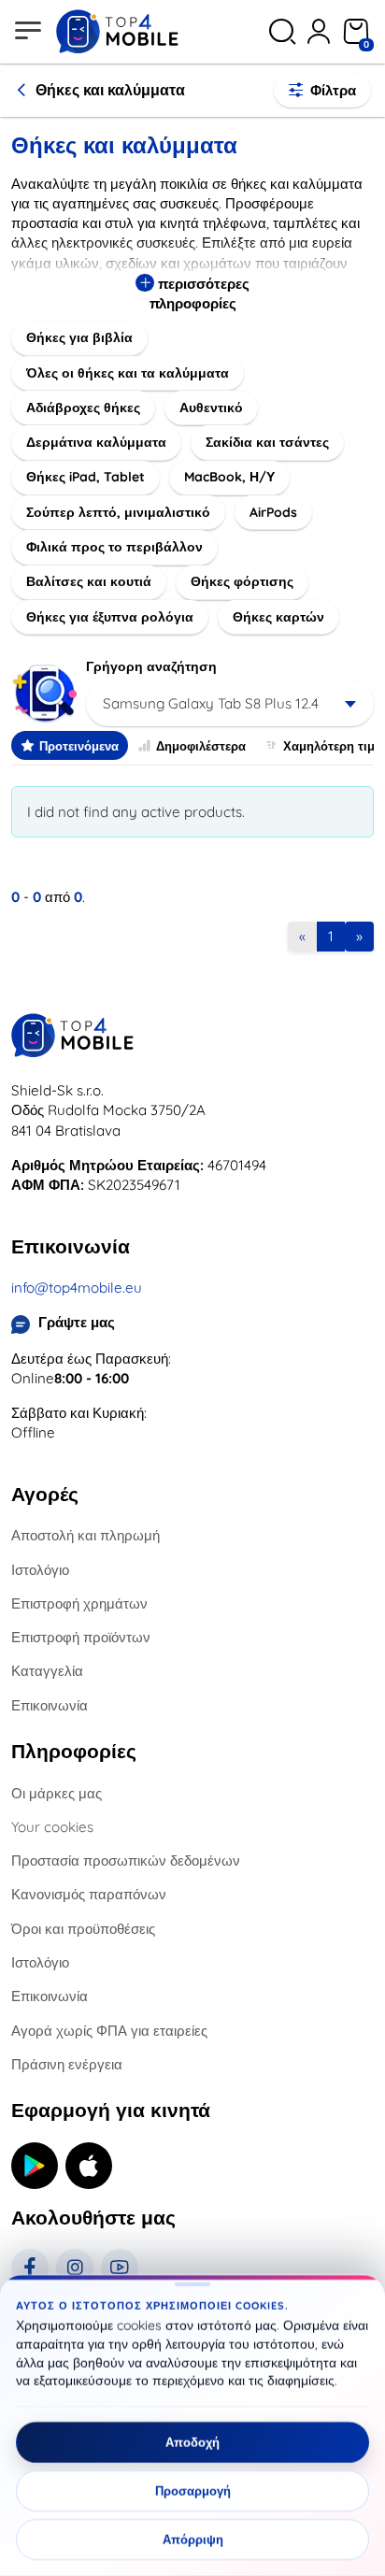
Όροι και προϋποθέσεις (83, 1929)
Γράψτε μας (77, 1322)
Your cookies (52, 1827)
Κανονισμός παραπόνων (89, 1894)
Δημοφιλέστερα (201, 746)
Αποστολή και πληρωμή (86, 1535)
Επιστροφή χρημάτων (79, 1603)
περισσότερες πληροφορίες (200, 293)
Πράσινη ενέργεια (67, 2064)
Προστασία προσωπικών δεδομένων (126, 1860)
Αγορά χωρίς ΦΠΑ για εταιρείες (109, 2031)
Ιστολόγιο (40, 1570)
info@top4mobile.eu (77, 1288)
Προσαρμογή (193, 2491)
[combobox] (230, 704)
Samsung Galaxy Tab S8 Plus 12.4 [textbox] (211, 703)
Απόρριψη (193, 2540)
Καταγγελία (47, 1671)
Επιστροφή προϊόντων (81, 1637)
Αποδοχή (192, 2442)
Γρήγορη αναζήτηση (151, 666)
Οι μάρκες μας (57, 1793)
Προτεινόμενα (79, 746)
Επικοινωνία (50, 1705)
